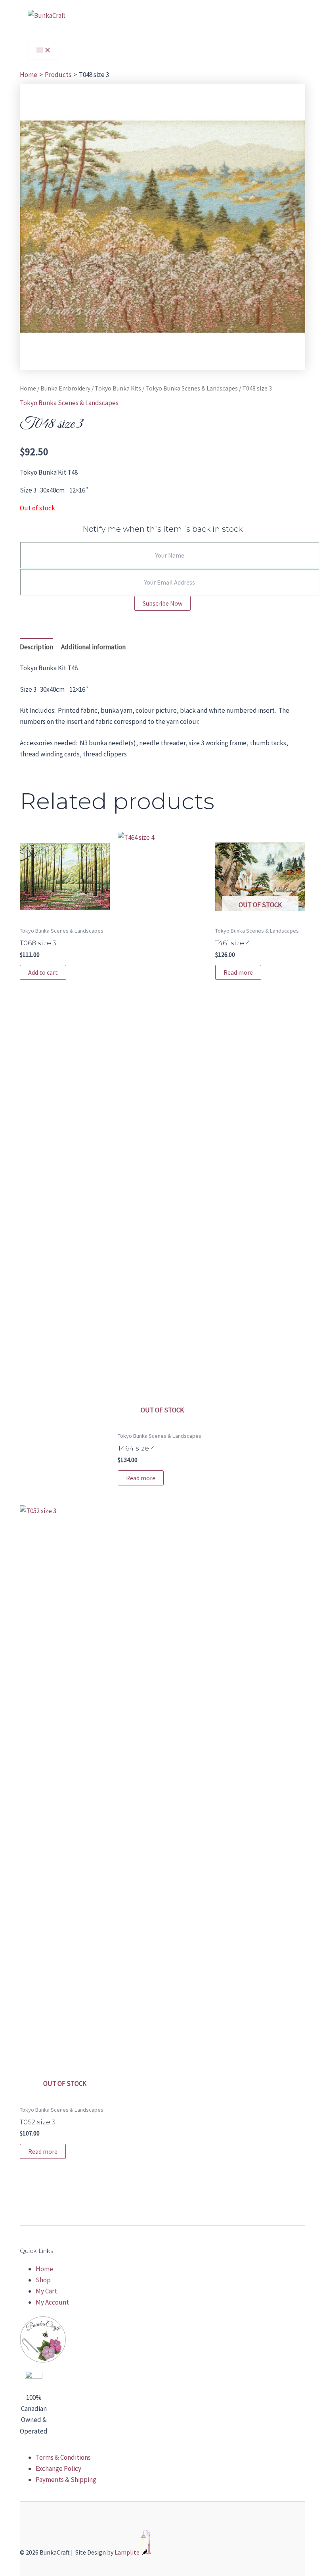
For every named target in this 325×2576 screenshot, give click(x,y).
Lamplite (127, 2553)
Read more (141, 1478)
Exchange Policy (58, 2468)
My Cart (46, 2291)
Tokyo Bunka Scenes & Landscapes (192, 388)
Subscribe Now (162, 603)
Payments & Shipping (66, 2480)
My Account (52, 2302)
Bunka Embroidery (65, 388)
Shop (43, 2280)
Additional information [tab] (93, 647)
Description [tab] (36, 647)
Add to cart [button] (43, 972)
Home (28, 388)
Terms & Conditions (63, 2457)
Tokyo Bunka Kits (118, 388)
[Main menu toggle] (44, 51)
